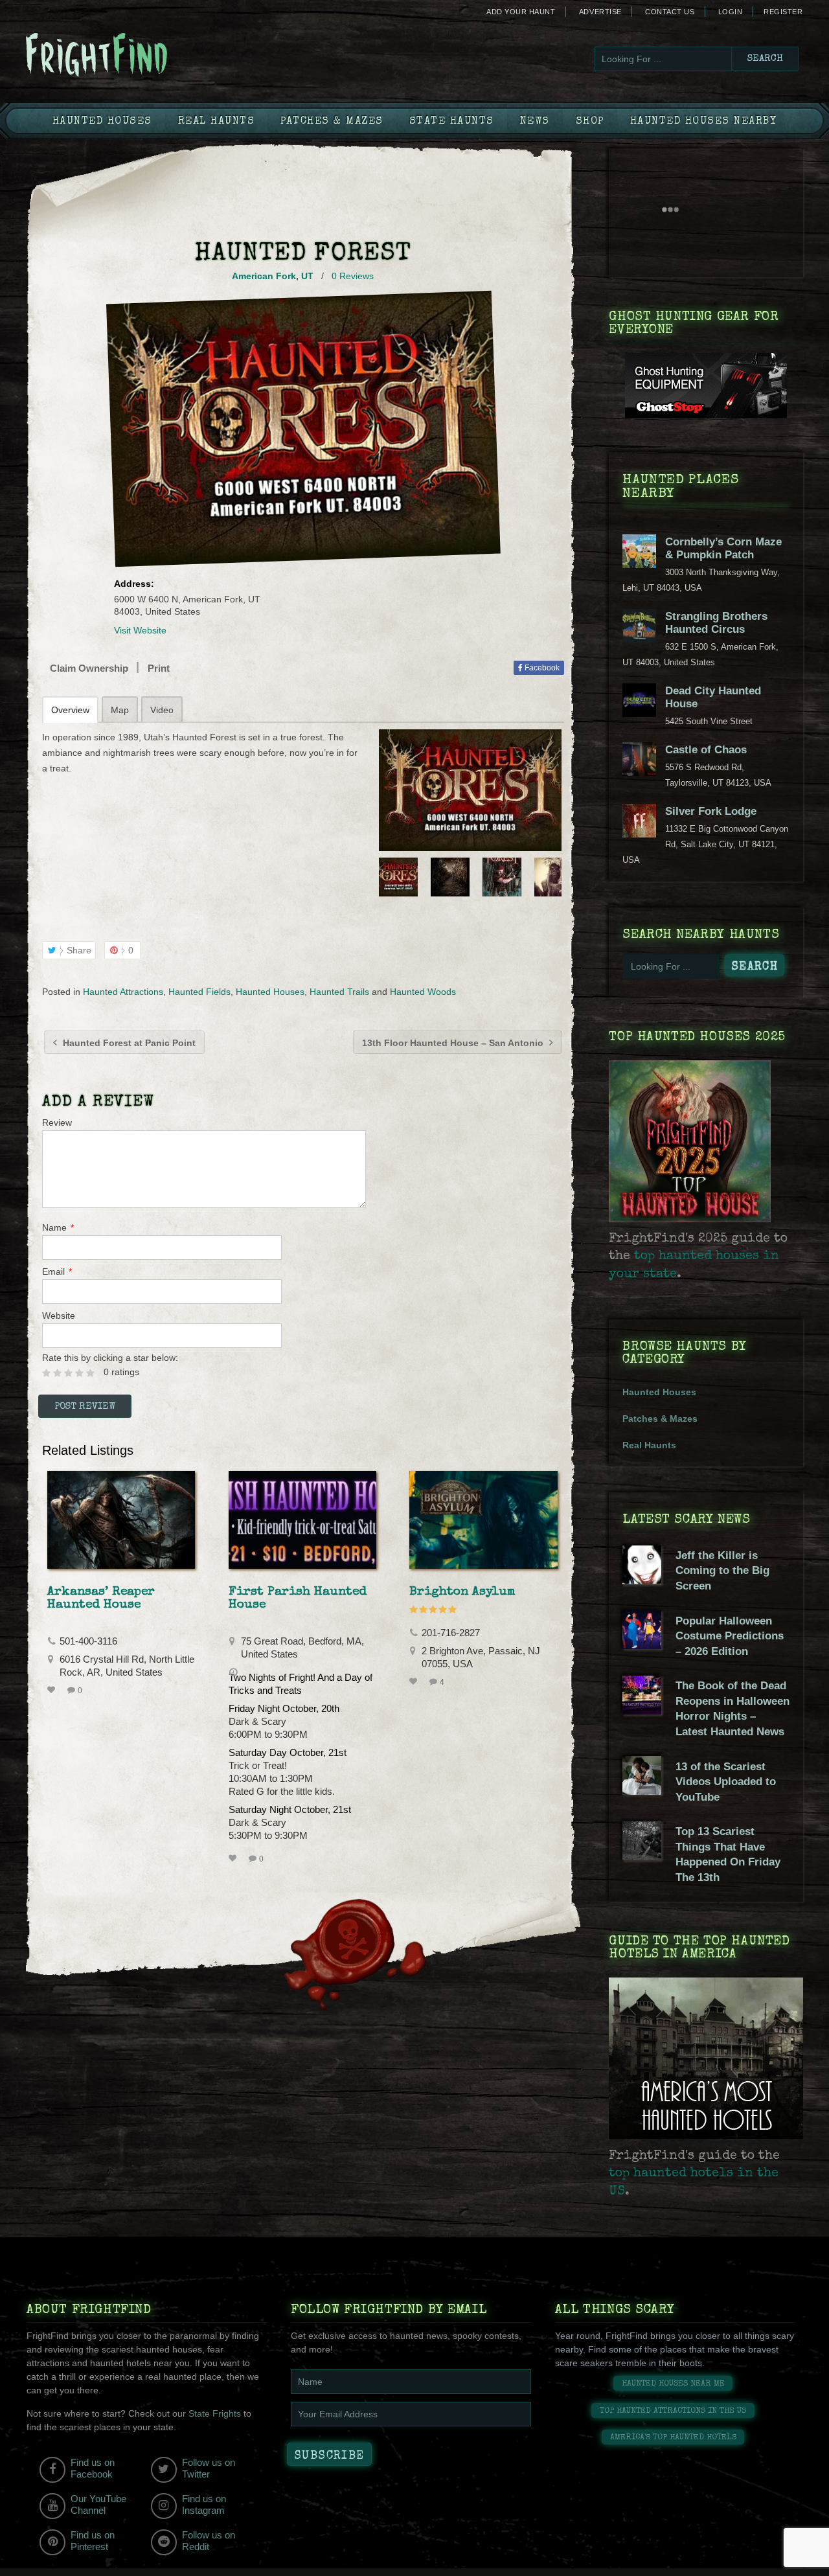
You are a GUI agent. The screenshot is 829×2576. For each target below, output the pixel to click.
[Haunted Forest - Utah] (470, 790)
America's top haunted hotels (673, 2438)
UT (307, 276)
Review (57, 1123)
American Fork (264, 276)
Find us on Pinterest (93, 2541)
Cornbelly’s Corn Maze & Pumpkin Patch (723, 548)
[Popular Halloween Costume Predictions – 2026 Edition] (642, 1646)
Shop (590, 122)
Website (59, 1316)
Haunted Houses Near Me (673, 2384)
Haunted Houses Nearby (704, 122)
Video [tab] (162, 710)
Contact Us (670, 12)
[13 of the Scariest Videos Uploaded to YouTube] (642, 1792)
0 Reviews (353, 276)
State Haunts (452, 122)
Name (58, 1227)
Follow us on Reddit (209, 2541)
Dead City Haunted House (713, 697)
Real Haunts (217, 122)
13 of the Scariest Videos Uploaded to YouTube (726, 1782)
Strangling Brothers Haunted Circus (716, 623)
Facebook (541, 668)
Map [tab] (120, 710)
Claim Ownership (89, 668)
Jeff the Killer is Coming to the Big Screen (722, 1571)
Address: (134, 584)
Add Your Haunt (521, 12)
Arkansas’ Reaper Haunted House (101, 1599)
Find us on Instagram (204, 2504)
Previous (387, 877)
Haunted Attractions (123, 992)
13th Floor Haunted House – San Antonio (454, 1043)
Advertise (600, 12)
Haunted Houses (102, 122)
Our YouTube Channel (98, 2504)
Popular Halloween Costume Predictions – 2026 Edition (730, 1636)
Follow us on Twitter (209, 2468)
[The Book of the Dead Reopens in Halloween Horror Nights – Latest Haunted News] (642, 1711)
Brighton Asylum (462, 1592)
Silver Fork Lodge (711, 811)
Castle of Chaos (706, 750)
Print (159, 668)
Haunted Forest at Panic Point (128, 1043)
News (535, 122)
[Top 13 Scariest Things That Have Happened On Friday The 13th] (642, 1857)
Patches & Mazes (332, 122)
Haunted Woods (423, 992)
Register (783, 12)
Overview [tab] (70, 710)
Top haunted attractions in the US (673, 2411)
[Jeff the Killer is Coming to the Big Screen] (642, 1581)
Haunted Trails (339, 992)
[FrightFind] (149, 56)
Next (553, 877)
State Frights (215, 2413)
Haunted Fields (199, 992)
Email (57, 1271)
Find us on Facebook (93, 2468)
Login (731, 12)
